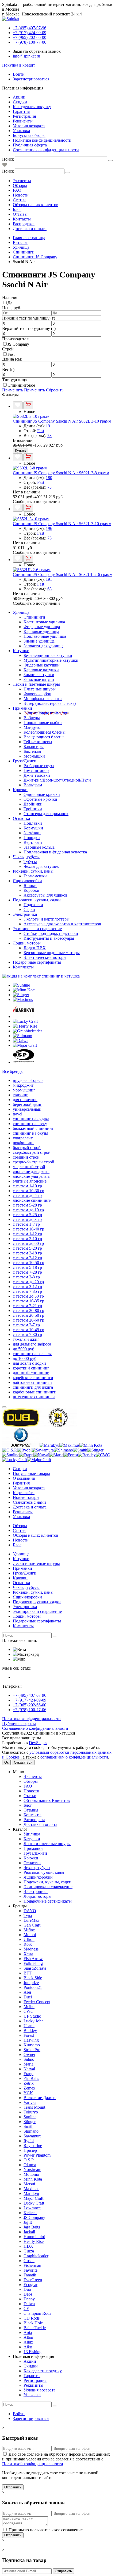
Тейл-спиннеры (38, 742)
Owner (29, 2054)
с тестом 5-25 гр (27, 1215)
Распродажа (24, 224)
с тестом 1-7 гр (26, 1224)
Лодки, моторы (27, 943)
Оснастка (21, 818)
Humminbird (34, 2237)
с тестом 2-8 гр (26, 1277)
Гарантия (21, 111)
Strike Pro (32, 2050)
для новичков (25, 1100)
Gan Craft (32, 1925)
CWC (28, 2011)
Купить (21, 450)
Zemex (29, 2088)
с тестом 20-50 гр (28, 1315)
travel (18, 1114)
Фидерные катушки (42, 665)
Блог (17, 209)
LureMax (31, 1920)
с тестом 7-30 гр (27, 1334)
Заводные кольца (39, 847)
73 (49, 436)
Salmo (29, 2059)
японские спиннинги (32, 1200)
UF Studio (32, 2016)
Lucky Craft (34, 2203)
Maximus (31, 2189)
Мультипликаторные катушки (51, 660)
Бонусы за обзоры (29, 135)
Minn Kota (33, 2179)
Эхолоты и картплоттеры (47, 919)
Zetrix (29, 2083)
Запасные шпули (39, 679)
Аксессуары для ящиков (45, 895)
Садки (29, 909)
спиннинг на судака (31, 1119)
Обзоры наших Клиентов (47, 1800)
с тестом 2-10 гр (27, 1239)
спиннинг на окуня (30, 1133)
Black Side (33, 1978)
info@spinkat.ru (26, 56)
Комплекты (23, 967)
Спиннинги (34, 617)
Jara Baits (32, 2227)
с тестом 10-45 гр (28, 1330)
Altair (28, 2337)
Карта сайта (24, 1493)
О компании (24, 1478)
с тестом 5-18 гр (27, 1267)
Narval (29, 2069)
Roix (28, 1944)
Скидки (20, 102)
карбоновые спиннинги (35, 1392)
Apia (28, 2332)
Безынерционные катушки (48, 655)
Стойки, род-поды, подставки (51, 933)
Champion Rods (37, 2313)
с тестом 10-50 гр (28, 1263)
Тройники (33, 809)
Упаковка (21, 131)
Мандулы (32, 727)
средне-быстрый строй (34, 1162)
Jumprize (31, 1983)
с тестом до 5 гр (27, 1195)
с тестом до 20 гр (28, 1282)
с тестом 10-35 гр (28, 1301)
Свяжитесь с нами (29, 1502)
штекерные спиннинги (34, 1397)
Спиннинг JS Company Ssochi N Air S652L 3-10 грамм (62, 524)
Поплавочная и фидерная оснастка (55, 852)
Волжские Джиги (40, 2098)
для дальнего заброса (32, 1344)
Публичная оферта (30, 145)
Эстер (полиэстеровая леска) (50, 703)
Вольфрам (33, 785)
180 (49, 478)
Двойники (33, 804)
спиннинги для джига (33, 1387)
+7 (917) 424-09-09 (30, 1700)
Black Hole (33, 2323)
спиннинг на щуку (30, 1124)
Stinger (30, 2122)
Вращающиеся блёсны (44, 737)
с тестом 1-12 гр (27, 1234)
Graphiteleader (36, 2256)
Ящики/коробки (27, 881)
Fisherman (32, 2265)
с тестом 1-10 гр (27, 1186)
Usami (29, 2026)
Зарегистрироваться (31, 79)
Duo (27, 2289)
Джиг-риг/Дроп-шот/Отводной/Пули (57, 780)
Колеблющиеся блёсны (45, 732)
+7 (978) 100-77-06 (30, 1710)
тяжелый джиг (26, 1339)
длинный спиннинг (31, 1373)
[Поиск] (110, 161)
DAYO (30, 1911)
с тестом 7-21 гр (27, 1306)
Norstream (32, 2170)
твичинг (20, 1095)
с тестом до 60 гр (28, 1243)
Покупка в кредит (19, 65)
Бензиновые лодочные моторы (52, 953)
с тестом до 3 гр (27, 1219)
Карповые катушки (41, 670)
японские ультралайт (32, 1176)
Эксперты (22, 181)
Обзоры (20, 185)
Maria (28, 2064)
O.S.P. (29, 2160)
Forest (29, 2035)
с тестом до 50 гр (28, 1296)
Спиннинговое (21, 385)
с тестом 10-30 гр (28, 1191)
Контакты (22, 219)
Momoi (30, 1935)
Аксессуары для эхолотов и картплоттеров (62, 924)
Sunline (30, 2117)
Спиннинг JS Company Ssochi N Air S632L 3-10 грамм (62, 421)
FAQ (17, 190)
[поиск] (55, 1637)
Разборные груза (39, 766)
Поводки (32, 838)
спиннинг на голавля (32, 1354)
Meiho (29, 2007)
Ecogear (30, 2285)
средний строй (26, 1157)
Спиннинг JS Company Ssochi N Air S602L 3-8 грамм (61, 473)
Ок (6, 1762)
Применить (13, 390)
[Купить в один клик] (28, 405)
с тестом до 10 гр (28, 1210)
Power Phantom (37, 2155)
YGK (28, 2093)
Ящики (30, 886)
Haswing (31, 2040)
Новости (21, 195)
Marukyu (31, 2193)
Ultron (29, 1939)
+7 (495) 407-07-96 (30, 1695)
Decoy (29, 2299)
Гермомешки (35, 876)
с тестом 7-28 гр (27, 1272)
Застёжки (32, 833)
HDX (28, 2246)
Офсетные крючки (40, 799)
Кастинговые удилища (44, 622)
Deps (28, 2294)
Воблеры (32, 718)
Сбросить (55, 390)
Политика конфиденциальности (42, 140)
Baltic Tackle (35, 2328)
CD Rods (32, 2318)
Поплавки (33, 823)
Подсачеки (33, 905)
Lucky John (34, 2021)
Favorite (30, 2270)
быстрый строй (27, 1148)
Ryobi (29, 2141)
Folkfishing (33, 1963)
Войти (19, 74)
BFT (28, 1973)
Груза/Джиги (25, 761)
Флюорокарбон (37, 694)
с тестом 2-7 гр (26, 1325)
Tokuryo (31, 2112)
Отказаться (23, 1762)
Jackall (29, 2232)
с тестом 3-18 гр (27, 1253)
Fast (11, 354)
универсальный (27, 1109)
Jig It (28, 2222)
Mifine (29, 1930)
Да (10, 303)
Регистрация (24, 116)
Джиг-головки (37, 775)
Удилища (21, 612)
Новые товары (26, 1497)
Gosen (29, 2261)
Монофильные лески (43, 699)
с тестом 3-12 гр (27, 1287)
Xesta (28, 1954)
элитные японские (30, 1181)
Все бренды (13, 1071)
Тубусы (30, 862)
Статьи (19, 200)
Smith (28, 2126)
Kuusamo (32, 2045)
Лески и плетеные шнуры (36, 684)
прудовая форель (28, 1080)
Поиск (8, 159)
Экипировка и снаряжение (37, 929)
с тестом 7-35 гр (27, 1291)
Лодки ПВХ (35, 948)
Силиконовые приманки (46, 713)
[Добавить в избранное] (18, 405)
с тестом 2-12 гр (27, 1258)
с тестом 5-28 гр (27, 1205)
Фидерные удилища (42, 627)
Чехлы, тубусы (26, 857)
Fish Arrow (33, 1959)
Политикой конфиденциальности (33, 2464)
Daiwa (29, 2304)
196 (49, 528)
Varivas (30, 2102)
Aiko (28, 2347)
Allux (28, 2342)
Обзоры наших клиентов (36, 205)
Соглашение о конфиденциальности (46, 150)
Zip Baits (31, 2078)
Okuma (30, 2165)
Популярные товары (31, 1473)
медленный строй (29, 1167)
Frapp (28, 2074)
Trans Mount (34, 2107)
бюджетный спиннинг (33, 1128)
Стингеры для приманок (46, 814)
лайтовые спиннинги (32, 1382)
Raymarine (33, 2146)
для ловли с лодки (29, 1363)
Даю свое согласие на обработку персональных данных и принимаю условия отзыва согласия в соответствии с (56, 2459)
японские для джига (31, 1172)
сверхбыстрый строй (32, 1152)
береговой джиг (27, 1104)
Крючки (20, 790)
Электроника (25, 914)
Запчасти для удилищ (43, 646)
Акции (19, 97)
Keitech (30, 2213)
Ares (28, 1992)
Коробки (31, 890)
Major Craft (33, 2198)
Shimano (31, 2131)
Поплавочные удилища (45, 636)
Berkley (30, 2031)
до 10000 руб (25, 1358)
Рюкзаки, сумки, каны (33, 871)
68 (49, 589)
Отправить (13, 2487)
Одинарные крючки (42, 794)
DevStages (38, 1743)
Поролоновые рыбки (43, 723)
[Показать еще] (4, 1407)
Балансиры (34, 747)
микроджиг (23, 1085)
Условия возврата (29, 126)
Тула (28, 1915)
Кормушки (33, 828)
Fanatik (30, 2275)
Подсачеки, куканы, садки (37, 900)
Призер (30, 2150)
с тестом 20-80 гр (28, 1311)
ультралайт (23, 1138)
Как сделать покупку (32, 107)
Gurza (29, 2251)
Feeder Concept (37, 2002)
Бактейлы (32, 751)
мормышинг (24, 1090)
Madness (31, 1949)
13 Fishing (32, 2352)
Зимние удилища (39, 641)
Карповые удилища (41, 631)
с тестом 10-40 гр (28, 1229)
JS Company (18, 344)
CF (26, 2309)
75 (49, 538)
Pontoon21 (33, 1987)
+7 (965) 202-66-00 (30, 1705)
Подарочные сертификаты (37, 962)
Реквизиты (23, 121)
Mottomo (31, 2174)
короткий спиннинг (31, 1368)
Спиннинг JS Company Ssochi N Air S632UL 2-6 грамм (63, 575)
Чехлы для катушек (41, 866)
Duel (28, 1997)
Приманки (22, 708)
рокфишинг (24, 1143)
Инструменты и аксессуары (49, 938)
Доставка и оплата (30, 229)
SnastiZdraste (35, 1968)
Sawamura (32, 2136)
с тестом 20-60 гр (28, 1320)
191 (49, 426)
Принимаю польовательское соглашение (46, 2530)
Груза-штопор (36, 770)
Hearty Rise (34, 2241)
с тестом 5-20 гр (27, 1248)
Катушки (21, 651)
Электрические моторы (45, 957)
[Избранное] (5, 166)
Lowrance (32, 2208)
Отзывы (20, 214)
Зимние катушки (39, 675)
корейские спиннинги (33, 1378)
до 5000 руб (24, 1349)
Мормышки (34, 756)
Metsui (29, 2184)
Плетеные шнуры (40, 689)
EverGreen (33, 2280)
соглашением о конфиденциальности (74, 1757)
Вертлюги (33, 842)
